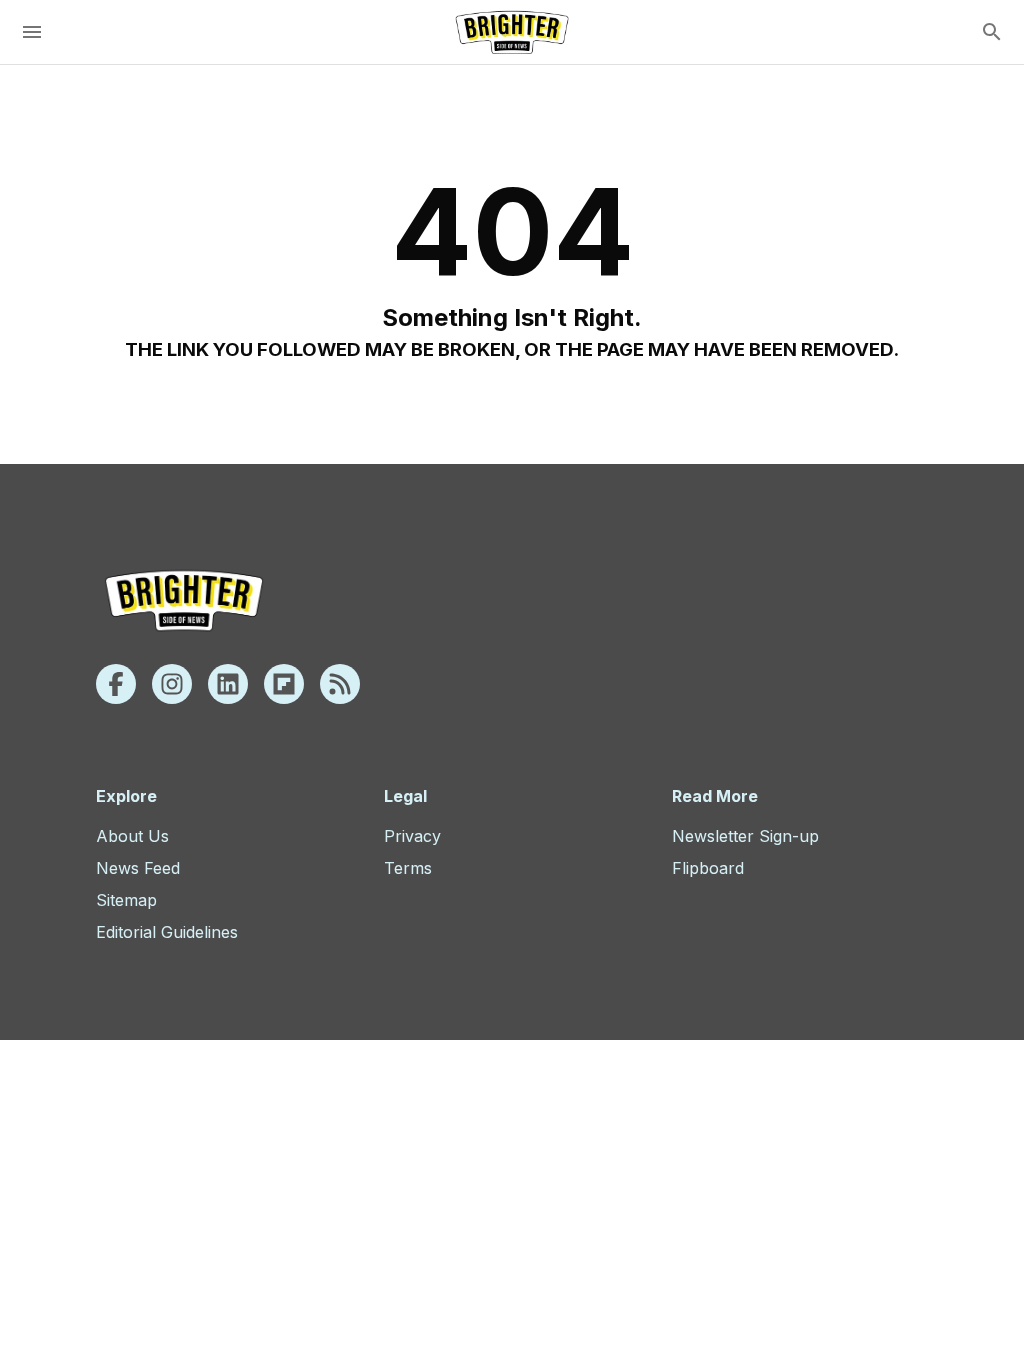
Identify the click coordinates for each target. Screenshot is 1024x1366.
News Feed (138, 868)
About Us (132, 836)
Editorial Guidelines (167, 932)
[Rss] (340, 684)
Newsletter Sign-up (745, 836)
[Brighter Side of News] (512, 32)
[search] (992, 32)
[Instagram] (172, 684)
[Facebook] (116, 684)
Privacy (412, 836)
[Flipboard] (284, 684)
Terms (408, 868)
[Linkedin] (228, 684)
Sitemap (126, 900)
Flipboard (708, 868)
